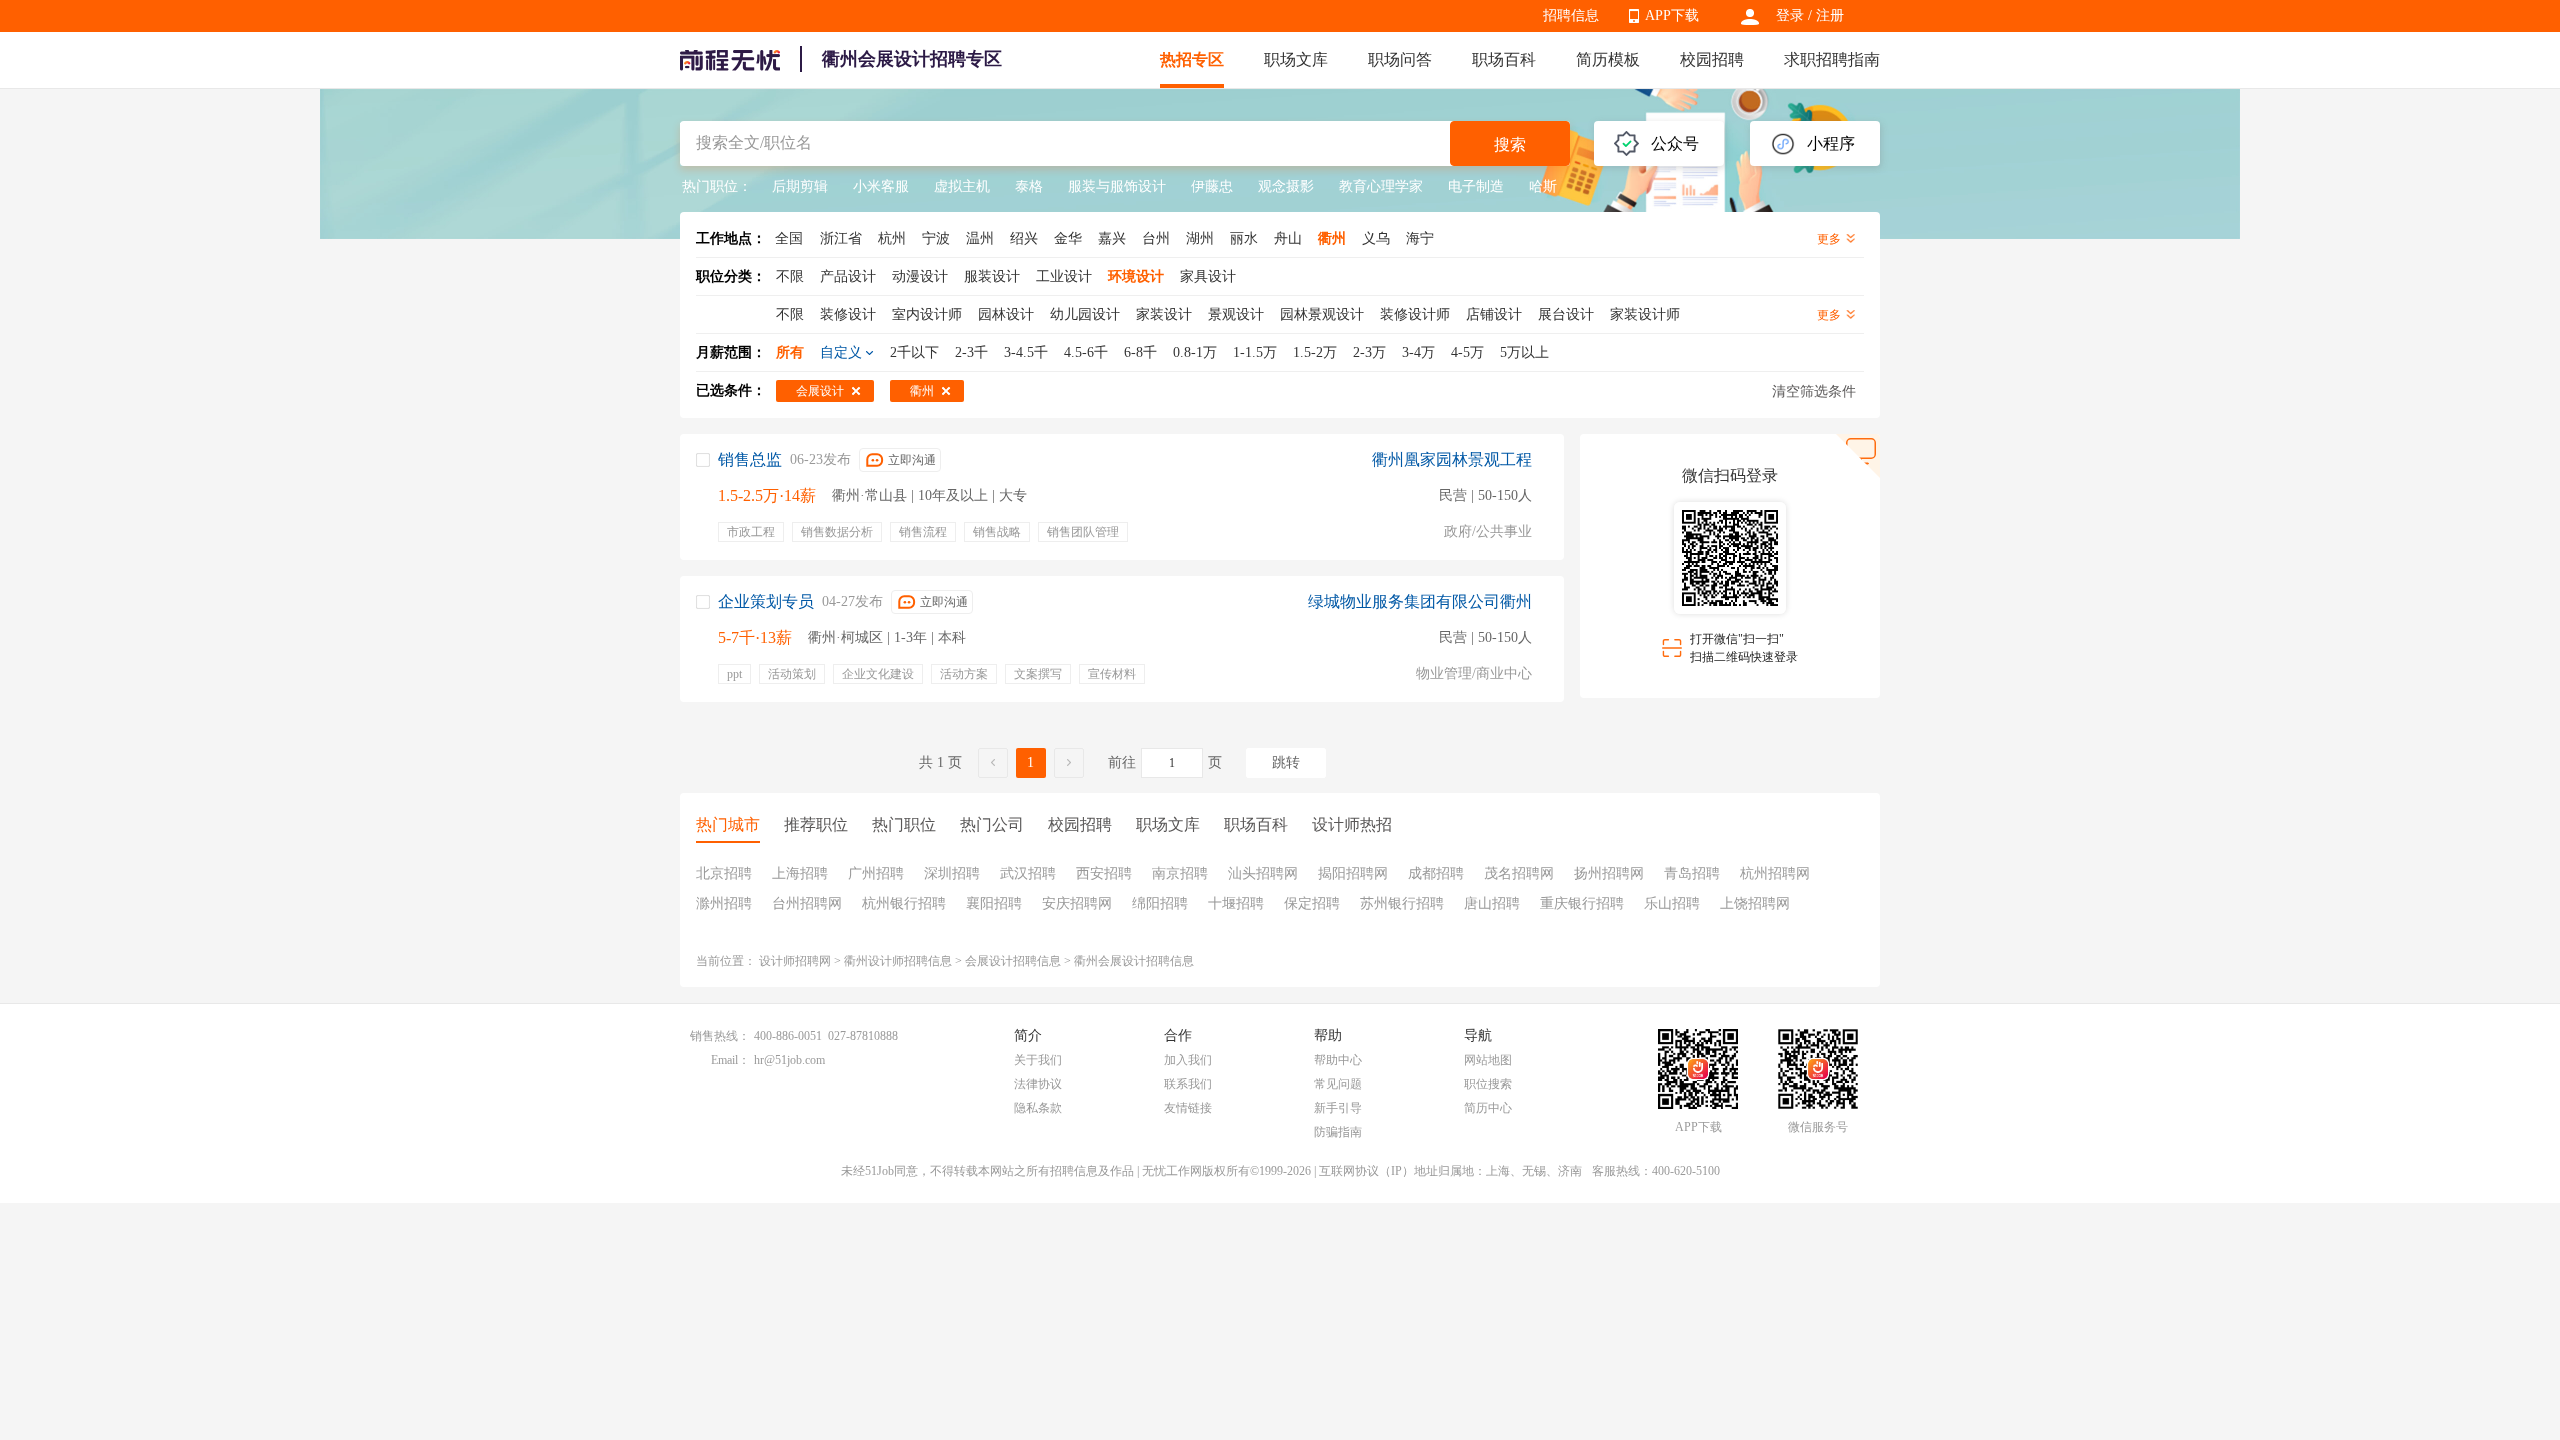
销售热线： (720, 1036)
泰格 (1029, 186)
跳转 (1286, 762)
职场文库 (1296, 59)
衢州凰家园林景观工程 (1452, 459)
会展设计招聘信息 (1013, 961)
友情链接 (1188, 1108)
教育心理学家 (1381, 186)
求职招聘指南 (1832, 59)
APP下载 (1672, 15)
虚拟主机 (962, 186)
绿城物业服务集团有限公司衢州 (1420, 601)
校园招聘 (1712, 59)
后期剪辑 (800, 186)
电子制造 (1476, 186)
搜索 (1510, 144)
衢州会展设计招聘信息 (1134, 961)
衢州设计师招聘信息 (898, 961)
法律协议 (1038, 1084)
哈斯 (1543, 186)
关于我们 (1038, 1060)
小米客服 (881, 186)
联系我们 (1188, 1084)
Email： (730, 1060)
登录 (1790, 15)
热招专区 (1192, 59)
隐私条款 (1038, 1108)
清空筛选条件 (1814, 391)
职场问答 (1400, 59)
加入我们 (1188, 1060)
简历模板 (1608, 59)
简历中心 (1488, 1108)
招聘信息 (1571, 15)
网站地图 (1488, 1060)
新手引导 (1338, 1108)
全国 (789, 238)
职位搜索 (1488, 1084)
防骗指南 (1338, 1132)
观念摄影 (1286, 186)
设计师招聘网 (795, 961)
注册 (1830, 15)
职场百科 (1504, 59)
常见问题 (1338, 1084)
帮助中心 (1338, 1060)
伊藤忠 (1212, 186)
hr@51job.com (789, 1060)
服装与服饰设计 (1117, 186)
